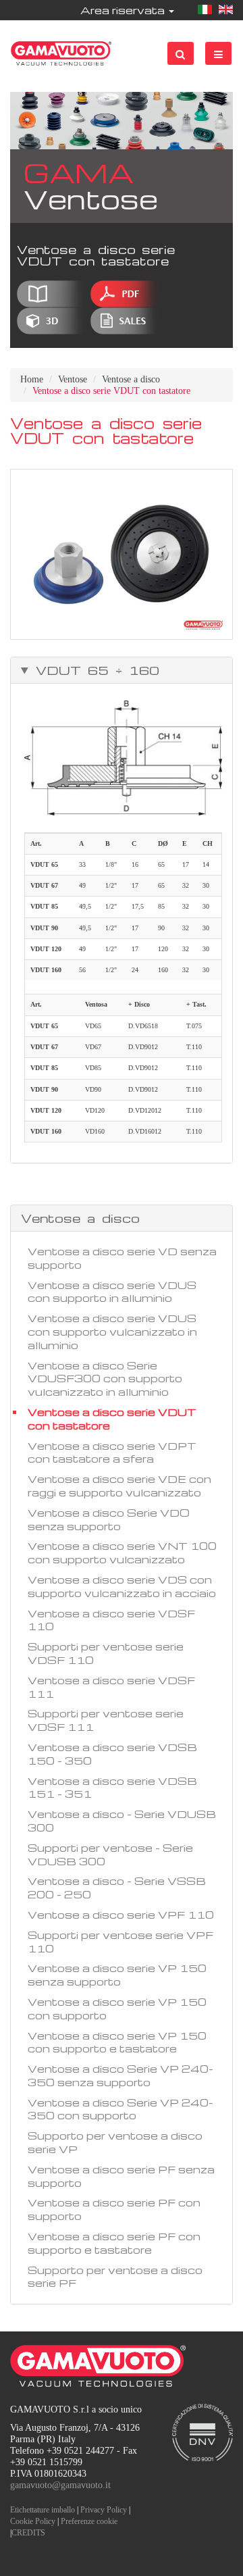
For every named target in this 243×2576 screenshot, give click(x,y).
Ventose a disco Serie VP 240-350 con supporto (120, 2109)
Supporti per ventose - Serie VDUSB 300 (110, 1854)
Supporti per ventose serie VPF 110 (120, 1942)
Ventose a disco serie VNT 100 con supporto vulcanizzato (122, 1552)
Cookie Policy (33, 2521)
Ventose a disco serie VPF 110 (121, 1915)
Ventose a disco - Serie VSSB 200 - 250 (117, 1888)
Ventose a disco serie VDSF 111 (111, 1687)
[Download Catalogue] (52, 294)
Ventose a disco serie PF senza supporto (121, 2176)
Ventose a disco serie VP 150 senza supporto (117, 1975)
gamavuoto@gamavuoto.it (60, 2485)
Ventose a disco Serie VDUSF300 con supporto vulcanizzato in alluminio (105, 1379)
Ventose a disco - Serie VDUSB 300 (122, 1821)
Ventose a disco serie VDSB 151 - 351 (112, 1788)
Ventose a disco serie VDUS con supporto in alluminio (112, 1292)
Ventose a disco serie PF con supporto (114, 2209)
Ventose (73, 379)
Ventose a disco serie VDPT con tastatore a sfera (112, 1453)
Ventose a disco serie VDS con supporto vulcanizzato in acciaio (122, 1586)
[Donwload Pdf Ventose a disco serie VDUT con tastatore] (126, 294)
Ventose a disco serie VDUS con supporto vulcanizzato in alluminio (112, 1332)
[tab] (122, 670)
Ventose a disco (131, 379)
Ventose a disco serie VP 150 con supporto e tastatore (117, 2042)
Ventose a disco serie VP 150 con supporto (117, 2009)
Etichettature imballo (43, 2510)
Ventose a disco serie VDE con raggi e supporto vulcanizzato (119, 1486)
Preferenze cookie (89, 2521)
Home (32, 379)
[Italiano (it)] (205, 10)
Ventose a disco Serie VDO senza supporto (109, 1519)
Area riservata (124, 10)
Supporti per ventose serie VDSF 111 (106, 1720)
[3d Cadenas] (52, 321)
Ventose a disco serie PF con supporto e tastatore (114, 2243)
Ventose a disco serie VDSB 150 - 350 (112, 1754)
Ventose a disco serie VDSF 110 (111, 1620)
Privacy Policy (104, 2510)
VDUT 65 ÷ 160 (94, 670)
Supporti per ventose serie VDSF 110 (106, 1653)
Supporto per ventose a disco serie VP (115, 2142)
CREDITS (28, 2533)
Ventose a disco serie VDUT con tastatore (112, 1419)
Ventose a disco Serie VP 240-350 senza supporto (120, 2075)
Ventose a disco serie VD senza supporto (122, 1258)
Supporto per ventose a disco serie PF (115, 2277)
